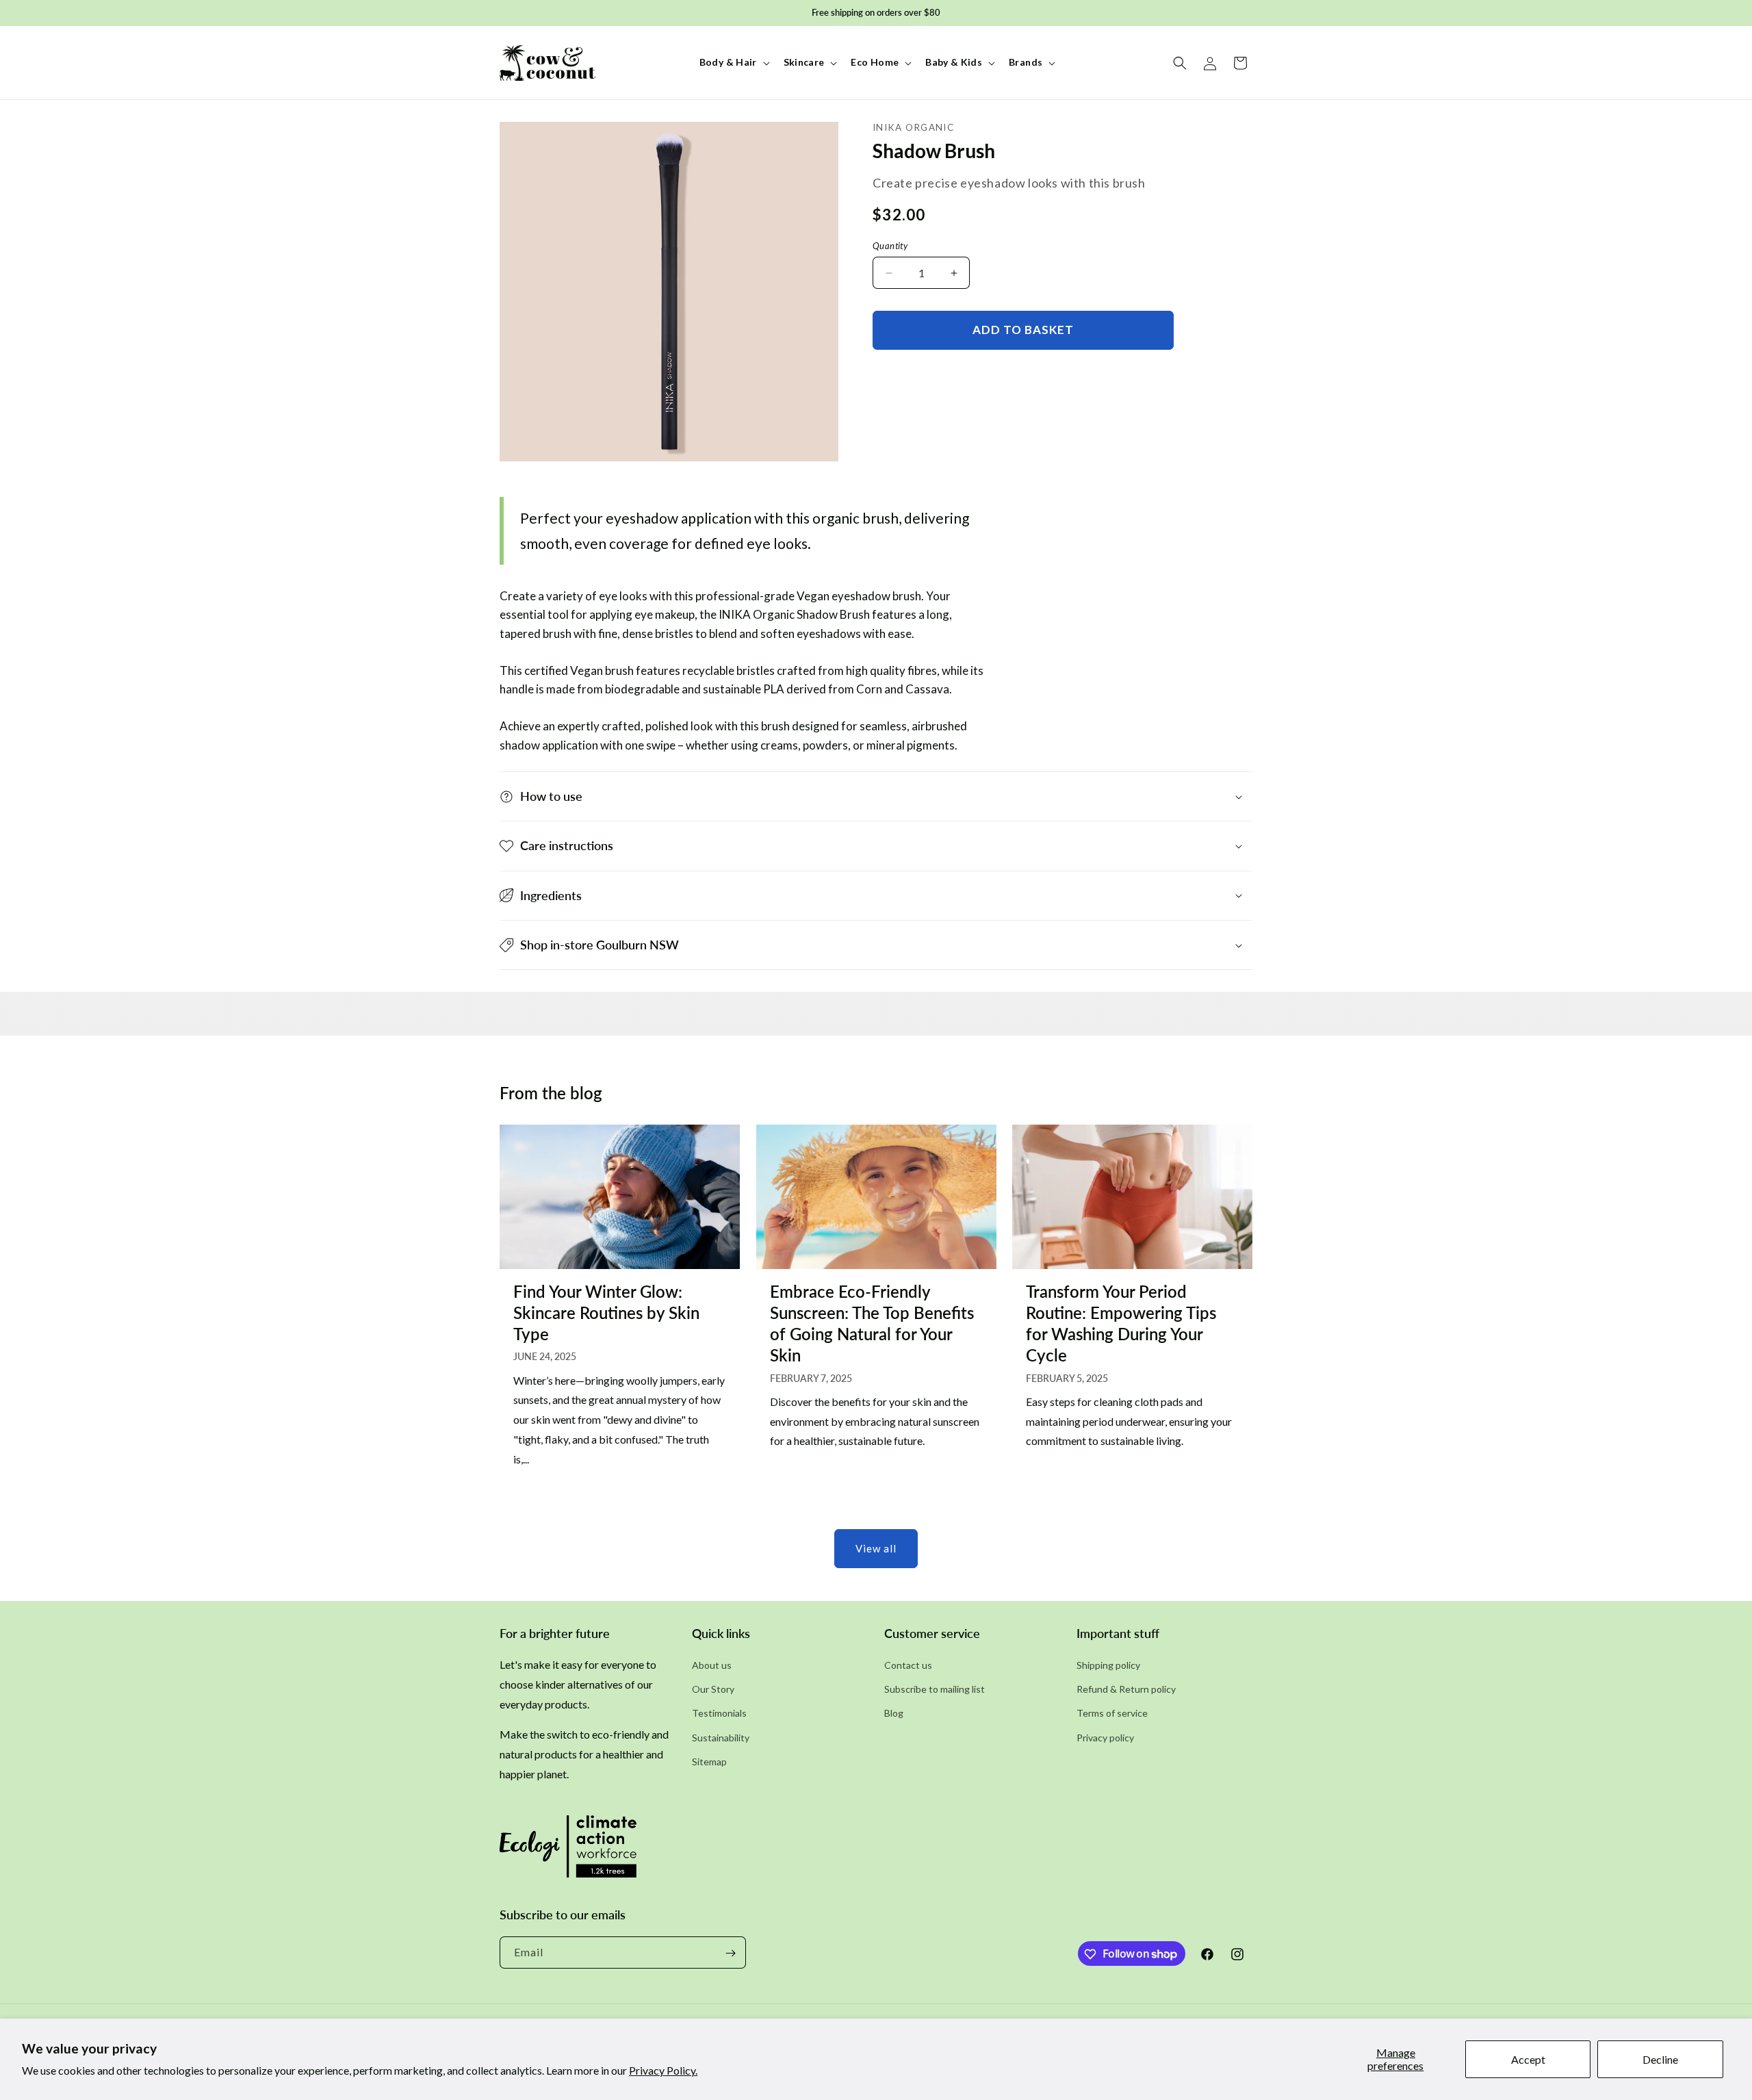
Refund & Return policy (1126, 1690)
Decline (1660, 2059)
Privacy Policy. (663, 2070)
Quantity (890, 246)
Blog (894, 1714)
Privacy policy (1105, 1738)
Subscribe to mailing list (935, 1690)
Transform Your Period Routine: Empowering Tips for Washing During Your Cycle (1121, 1323)
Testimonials (719, 1714)
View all (876, 1548)
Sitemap (709, 1762)
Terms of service (1112, 1714)
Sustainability (721, 1738)
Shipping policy (1108, 1665)
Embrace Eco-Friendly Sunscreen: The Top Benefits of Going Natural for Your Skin (872, 1323)
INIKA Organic (913, 127)
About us (712, 1665)
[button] (733, 62)
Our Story (713, 1690)
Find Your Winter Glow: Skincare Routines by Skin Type (606, 1312)
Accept (1528, 2059)
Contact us (908, 1665)
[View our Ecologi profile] (568, 1851)
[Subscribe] (730, 1953)
